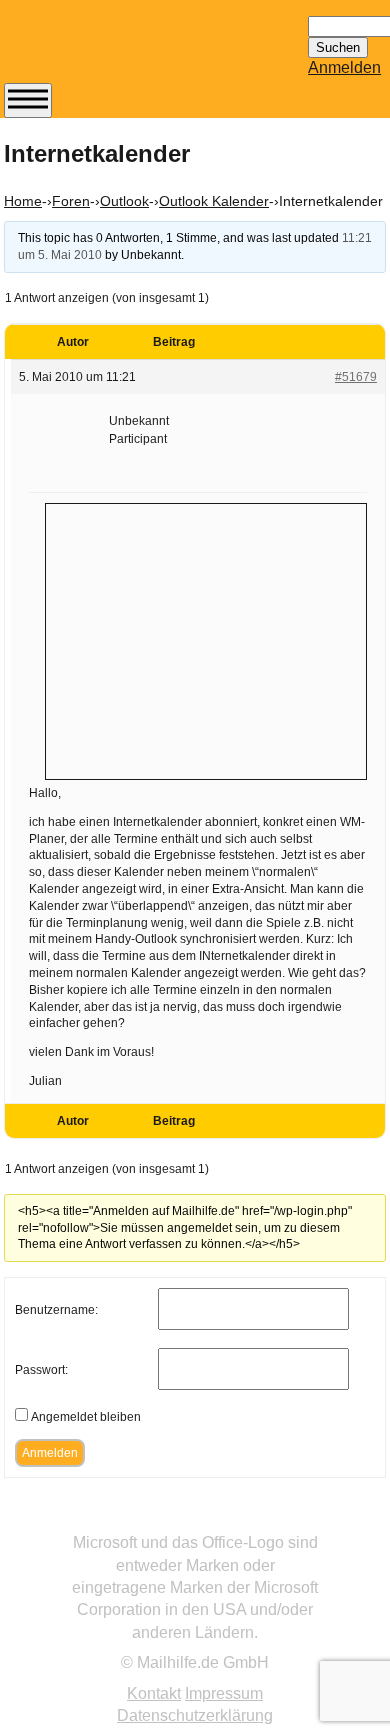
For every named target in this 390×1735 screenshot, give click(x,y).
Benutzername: (56, 1310)
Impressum (224, 1693)
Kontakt (154, 1693)
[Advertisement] (206, 639)
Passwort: (41, 1370)
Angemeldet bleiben (86, 1417)
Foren (71, 201)
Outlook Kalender (214, 201)
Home (23, 201)
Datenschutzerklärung (195, 1715)
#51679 (356, 377)
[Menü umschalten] (28, 100)
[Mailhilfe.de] (114, 51)
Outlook (124, 201)
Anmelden (344, 67)
